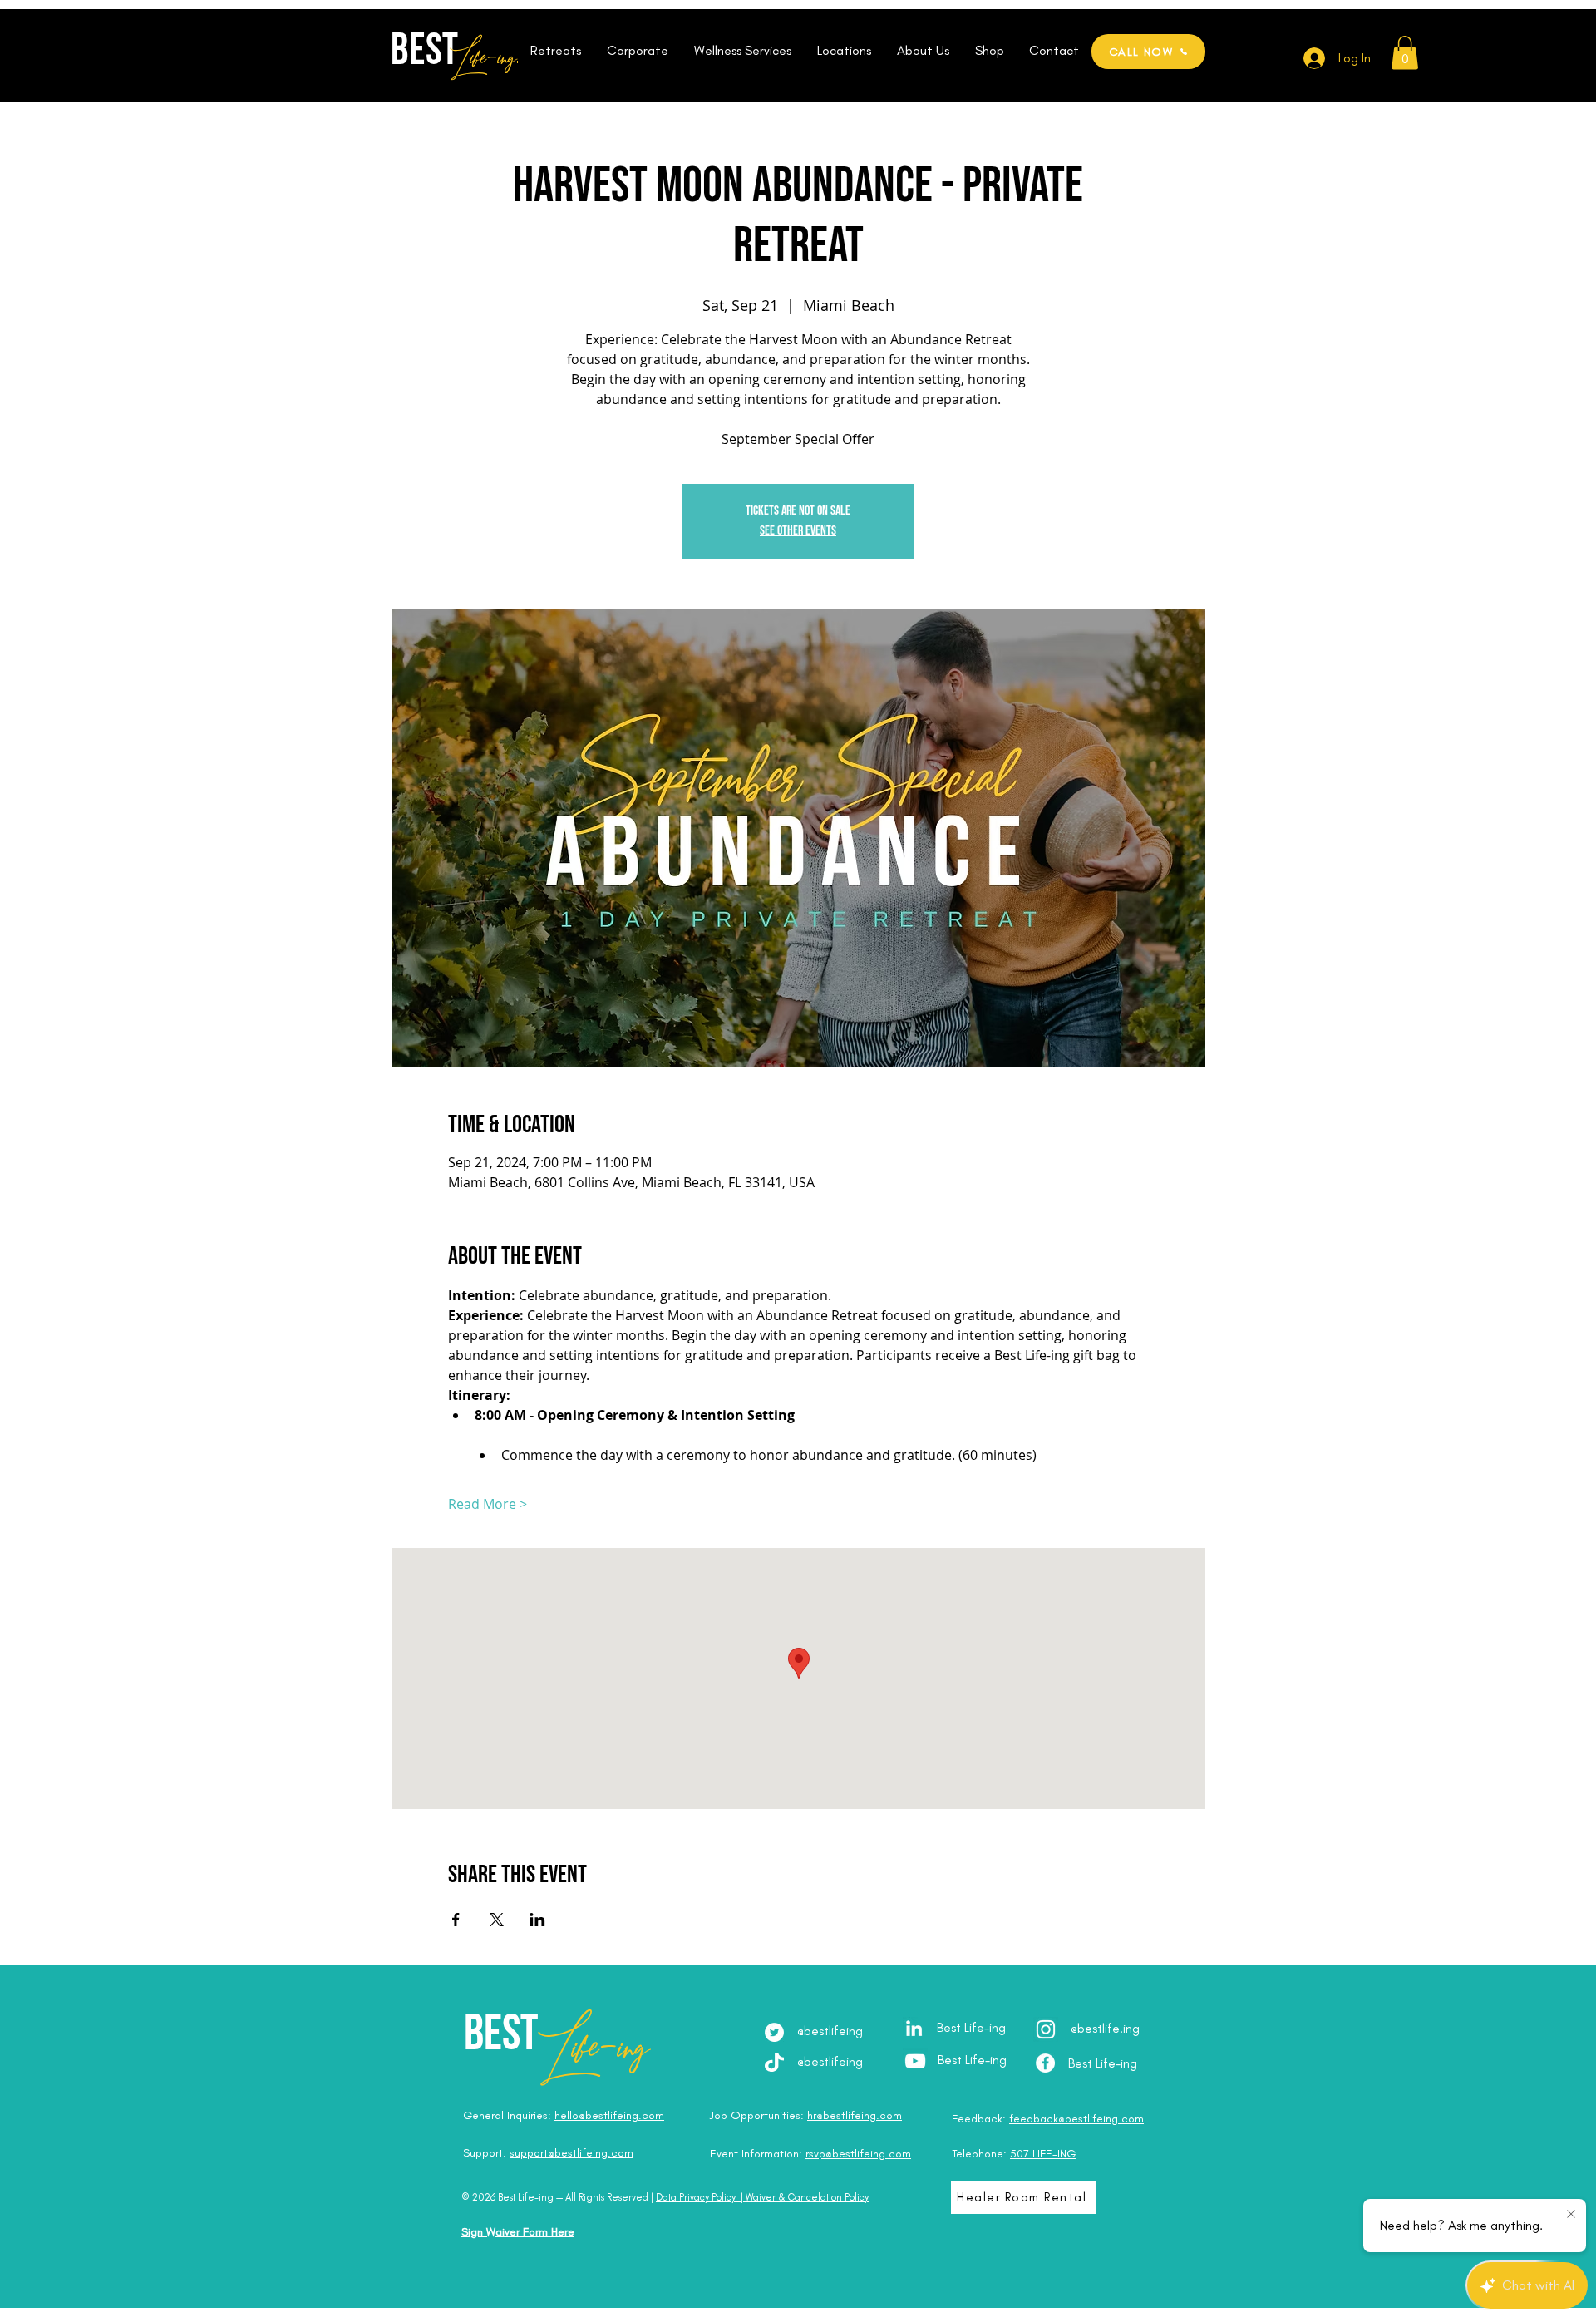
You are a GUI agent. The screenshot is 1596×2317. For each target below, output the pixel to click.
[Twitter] (774, 2032)
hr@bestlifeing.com (855, 2115)
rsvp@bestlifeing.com (858, 2154)
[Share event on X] (497, 1920)
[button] (555, 51)
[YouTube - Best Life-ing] (915, 2061)
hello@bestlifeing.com (609, 2115)
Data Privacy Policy (696, 2197)
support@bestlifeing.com (571, 2153)
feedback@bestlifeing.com (1076, 2119)
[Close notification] (1571, 2215)
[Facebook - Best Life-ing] (1045, 2063)
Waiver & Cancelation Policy (807, 2197)
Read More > (488, 1504)
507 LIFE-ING (1043, 2154)
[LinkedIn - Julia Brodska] (914, 2028)
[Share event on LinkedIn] (537, 1920)
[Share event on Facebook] (456, 1920)
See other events (798, 531)
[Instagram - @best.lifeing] (1046, 2029)
